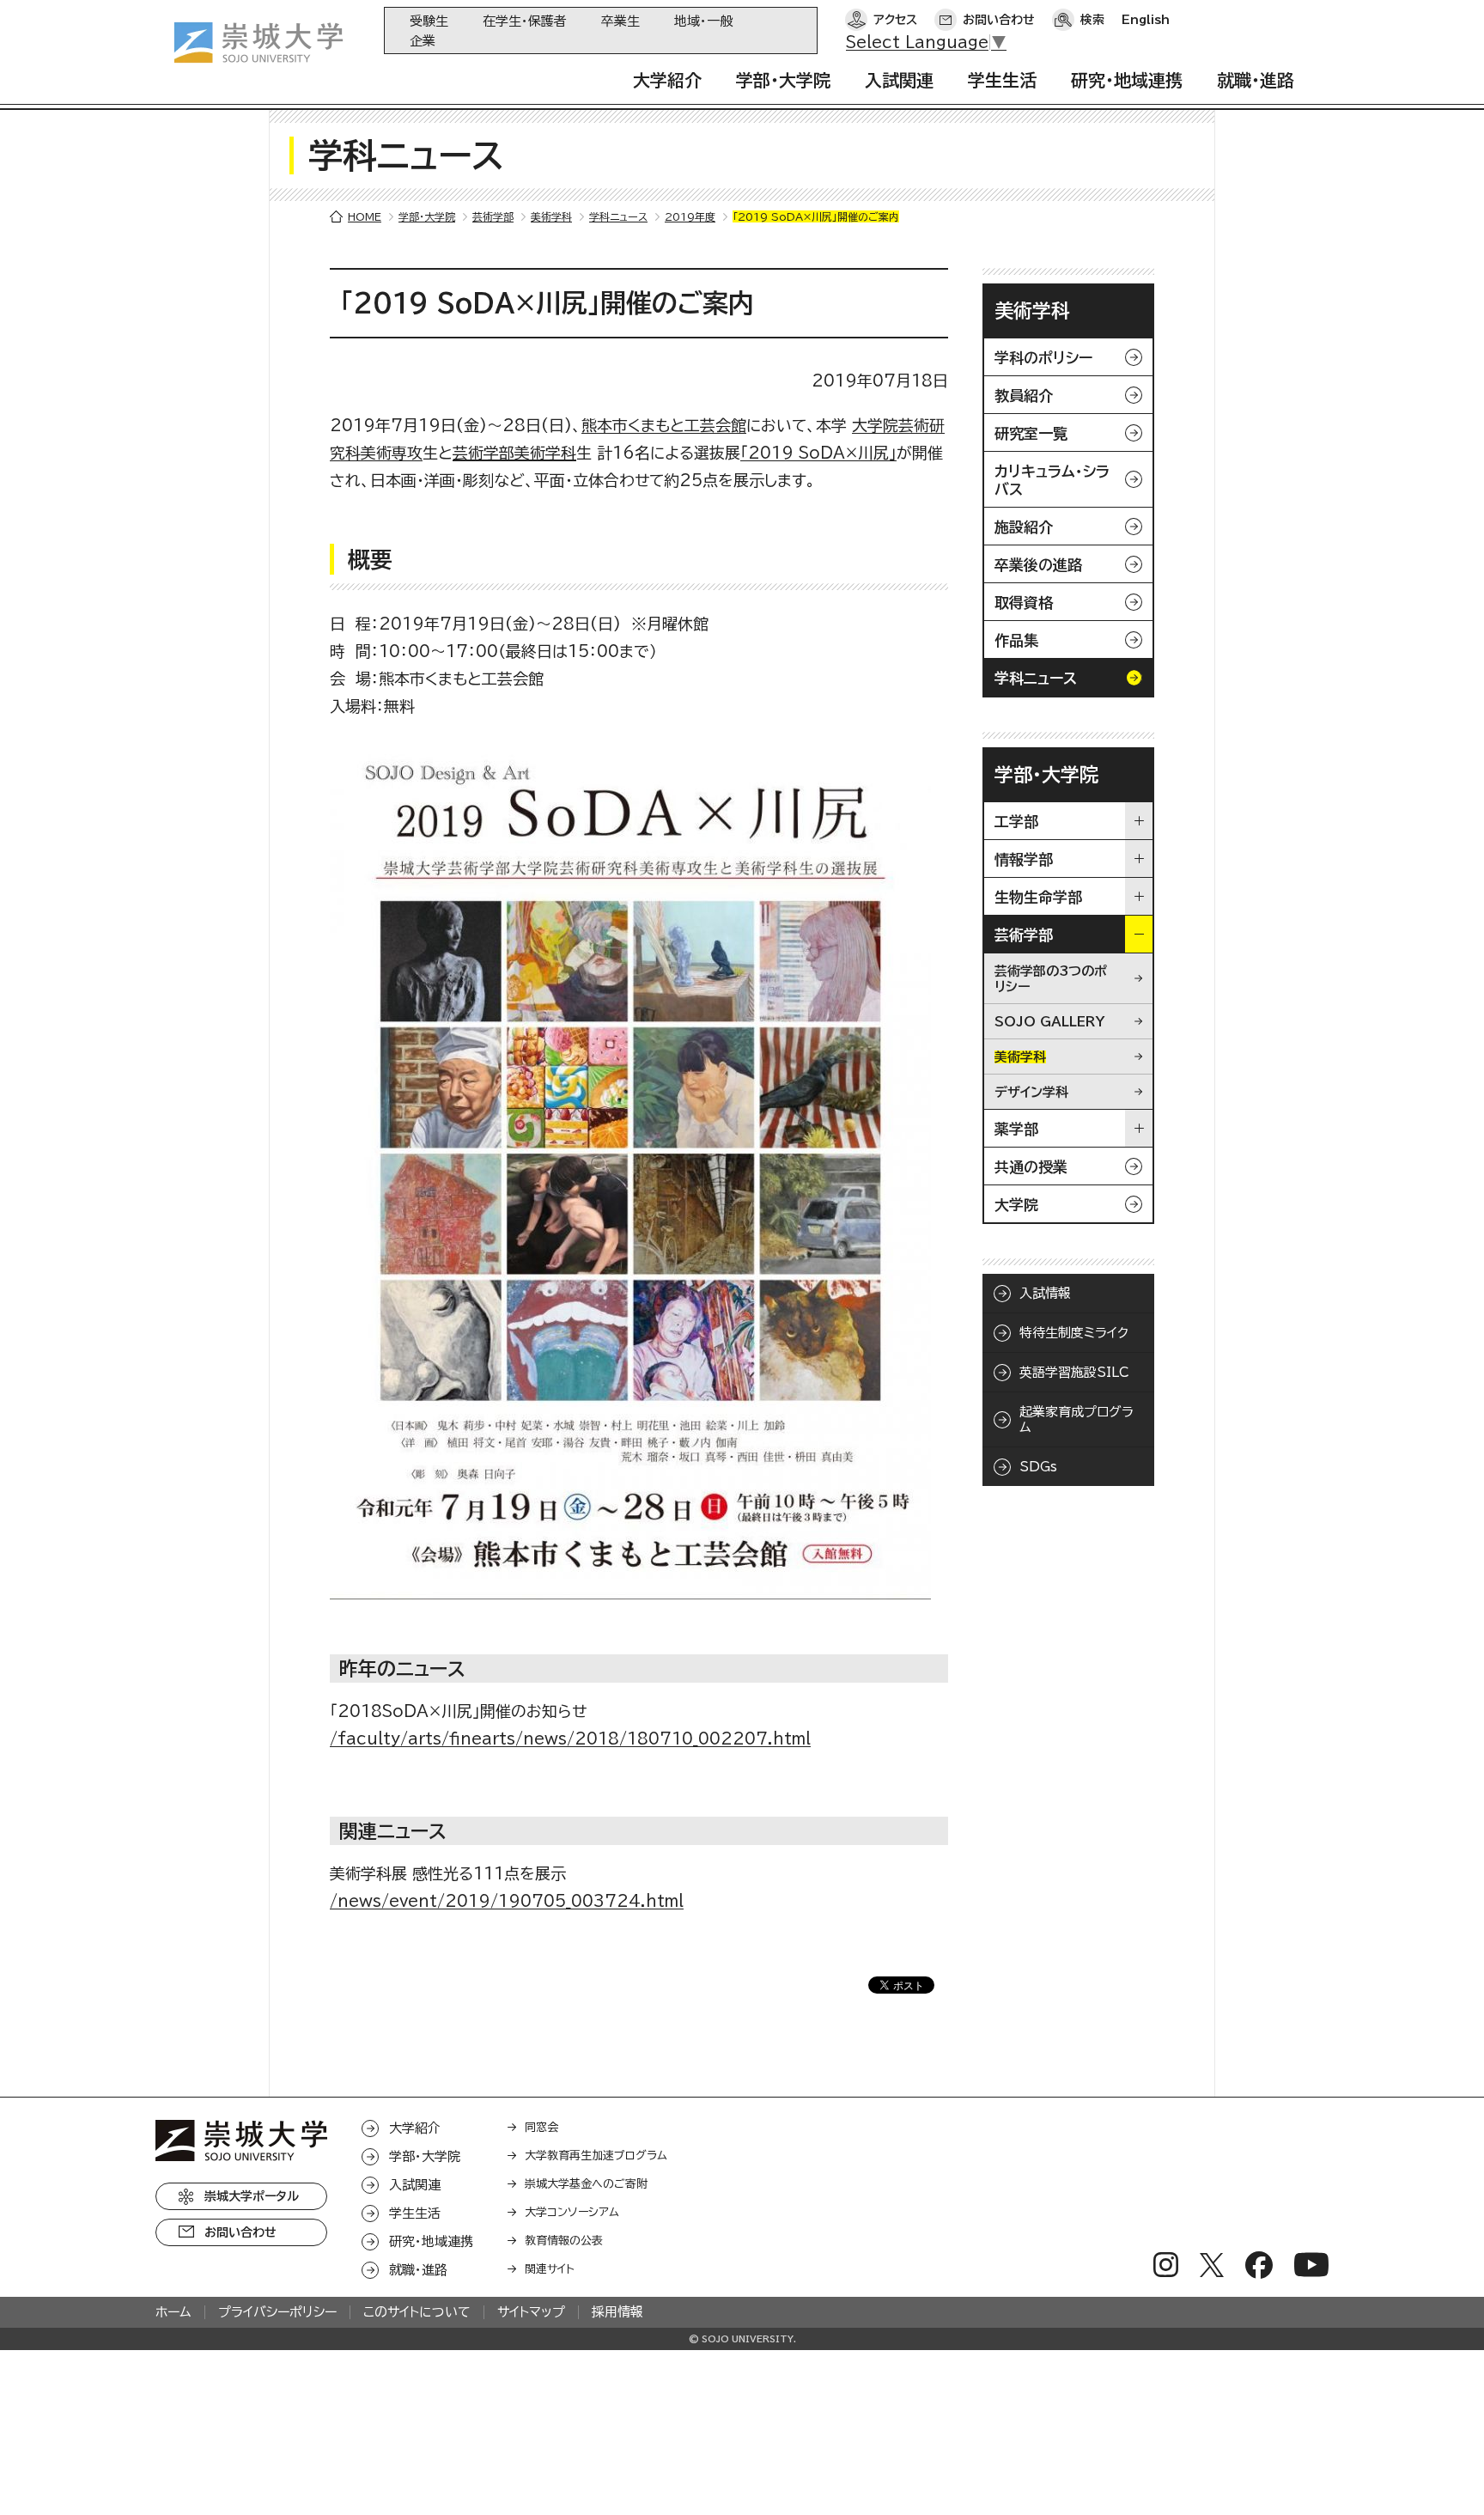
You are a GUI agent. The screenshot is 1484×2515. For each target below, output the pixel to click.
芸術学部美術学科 (514, 453)
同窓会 (541, 2127)
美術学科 (551, 216)
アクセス (895, 20)
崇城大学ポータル (252, 2196)
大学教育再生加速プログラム (596, 2156)
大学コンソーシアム (572, 2212)
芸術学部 (493, 216)
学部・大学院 (783, 80)
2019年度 (690, 216)
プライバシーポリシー (277, 2312)
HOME (365, 216)
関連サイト (550, 2269)
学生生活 (1002, 80)
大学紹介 (667, 80)
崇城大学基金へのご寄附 (586, 2184)
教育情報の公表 (564, 2241)
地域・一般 (703, 21)
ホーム (173, 2312)
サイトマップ (531, 2312)
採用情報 (617, 2312)
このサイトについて (417, 2312)
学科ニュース (618, 216)
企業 (423, 41)
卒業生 (620, 21)
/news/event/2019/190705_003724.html (507, 1901)
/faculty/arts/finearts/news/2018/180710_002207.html (570, 1739)
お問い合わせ (999, 20)
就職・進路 (1256, 80)
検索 (1092, 20)
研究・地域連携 (1127, 80)
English (1146, 20)
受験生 (429, 21)
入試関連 (899, 80)
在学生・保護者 (525, 21)
